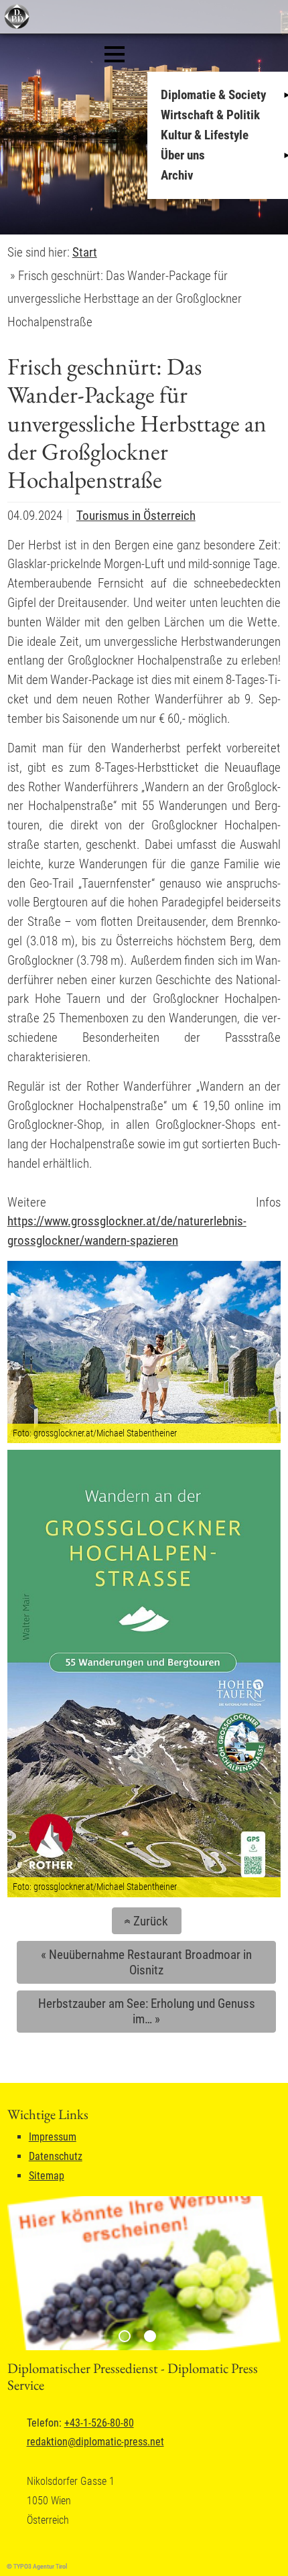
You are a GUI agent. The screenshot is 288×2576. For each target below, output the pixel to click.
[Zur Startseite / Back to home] (15, 26)
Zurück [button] (144, 1921)
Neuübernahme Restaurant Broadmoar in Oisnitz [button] (146, 1962)
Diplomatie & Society (213, 95)
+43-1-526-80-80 (99, 2423)
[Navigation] (115, 54)
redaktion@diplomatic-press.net (95, 2442)
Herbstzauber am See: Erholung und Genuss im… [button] (147, 2011)
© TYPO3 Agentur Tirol (37, 2566)
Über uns (183, 155)
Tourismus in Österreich (136, 516)
